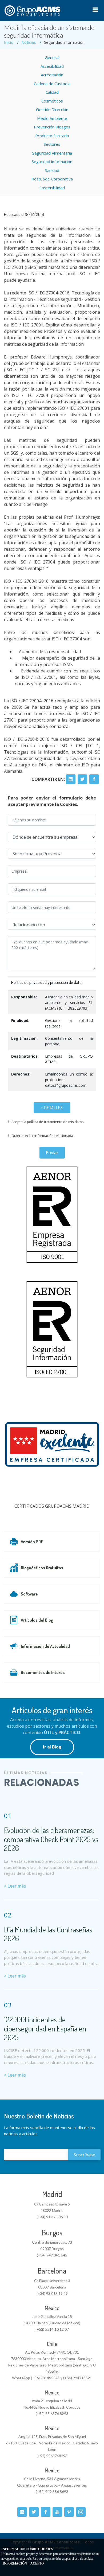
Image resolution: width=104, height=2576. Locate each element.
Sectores (52, 144)
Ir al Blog (52, 1747)
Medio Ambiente (52, 118)
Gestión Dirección (52, 109)
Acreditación (52, 75)
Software (29, 1594)
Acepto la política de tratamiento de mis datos (48, 1122)
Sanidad (52, 170)
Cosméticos (52, 101)
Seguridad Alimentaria (52, 153)
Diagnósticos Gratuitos (42, 1568)
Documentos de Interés (43, 1672)
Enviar (52, 1153)
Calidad (52, 92)
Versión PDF (32, 1542)
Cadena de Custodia (52, 84)
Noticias (29, 42)
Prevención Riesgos (52, 127)
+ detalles (52, 1108)
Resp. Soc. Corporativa (52, 179)
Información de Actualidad (45, 1646)
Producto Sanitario (52, 136)
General (52, 57)
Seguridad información (52, 162)
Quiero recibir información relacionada (42, 1136)
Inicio (9, 42)
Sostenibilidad (52, 188)
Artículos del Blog (37, 1620)
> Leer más (15, 1886)
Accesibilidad (52, 66)
